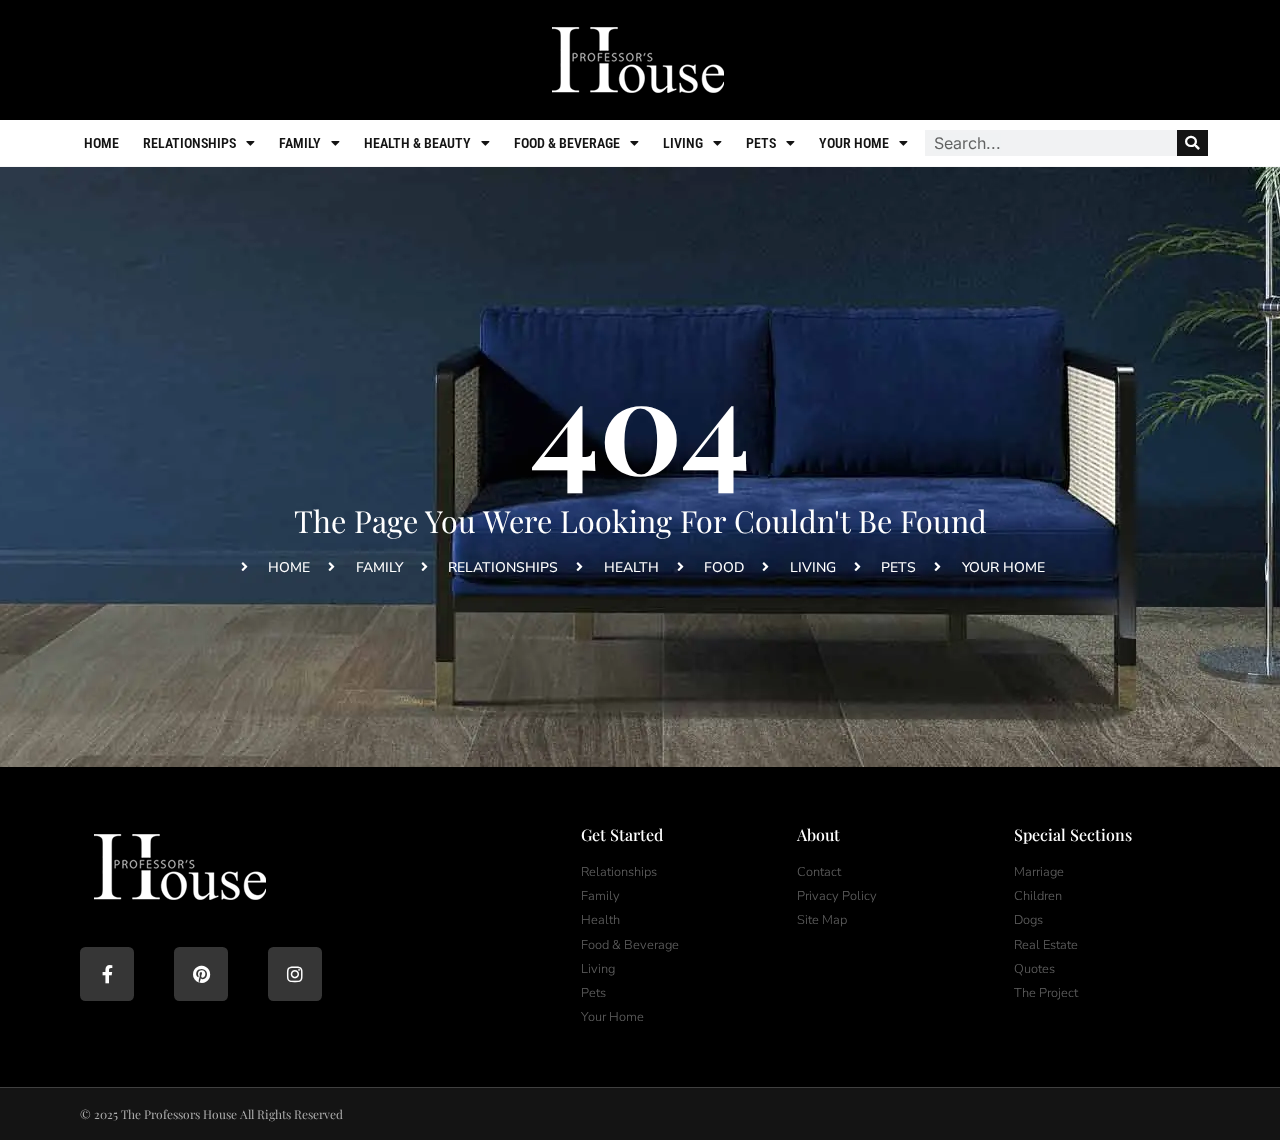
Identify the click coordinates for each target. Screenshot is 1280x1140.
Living (683, 143)
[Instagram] (295, 974)
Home (101, 143)
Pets (761, 143)
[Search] (1192, 143)
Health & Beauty (417, 143)
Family (300, 143)
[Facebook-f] (107, 974)
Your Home (854, 143)
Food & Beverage (567, 143)
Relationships (189, 143)
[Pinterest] (201, 974)
